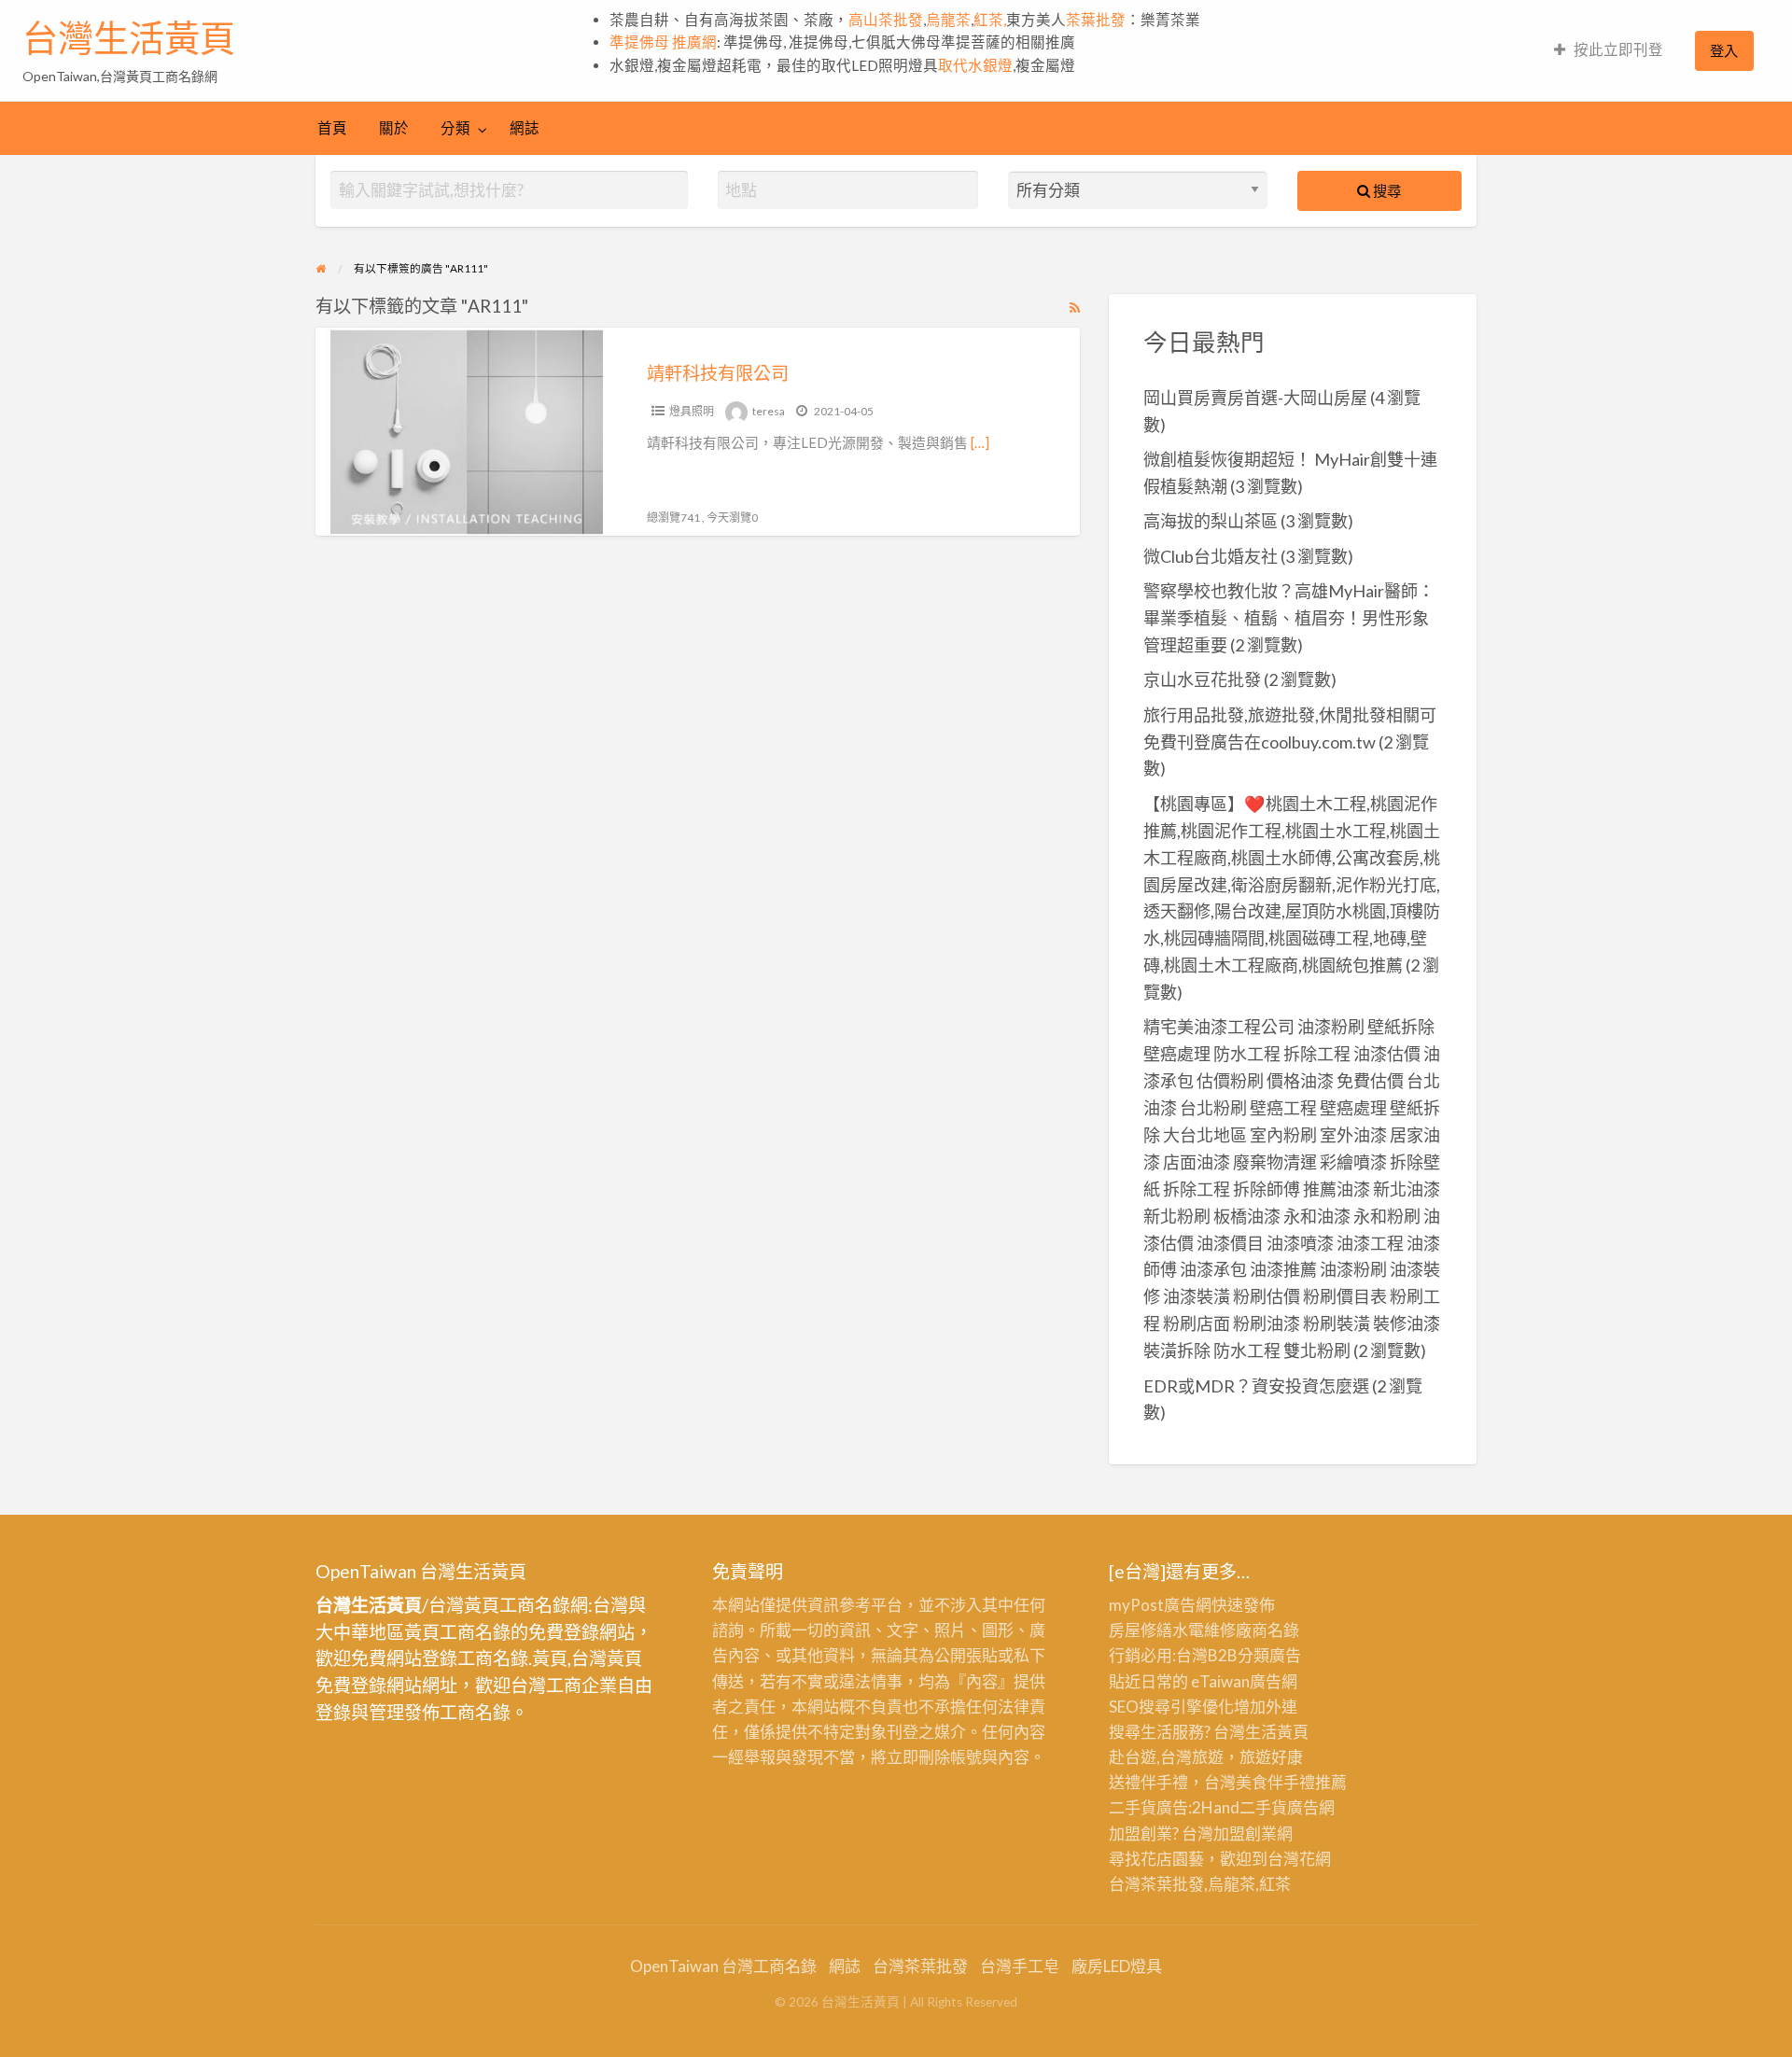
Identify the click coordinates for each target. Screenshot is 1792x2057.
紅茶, (990, 20)
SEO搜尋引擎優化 (1171, 1707)
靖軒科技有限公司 (718, 373)
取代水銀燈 (975, 65)
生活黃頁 (1277, 1732)
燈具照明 (692, 411)
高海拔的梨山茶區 (1211, 521)
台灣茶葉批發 (1156, 1884)
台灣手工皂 (1020, 1966)
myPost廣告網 (1160, 1605)
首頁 (332, 128)
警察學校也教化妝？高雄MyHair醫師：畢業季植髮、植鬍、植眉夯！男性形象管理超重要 (1289, 618)
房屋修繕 (1141, 1630)
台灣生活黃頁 (129, 38)
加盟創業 (1245, 1833)
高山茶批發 (886, 20)
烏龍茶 (948, 20)
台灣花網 (1299, 1859)
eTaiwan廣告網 (1244, 1681)
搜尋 (1386, 190)
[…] (980, 442)
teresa (769, 411)
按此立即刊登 (1618, 49)
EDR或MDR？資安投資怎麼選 (1256, 1386)
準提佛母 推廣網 (663, 42)
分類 (455, 128)
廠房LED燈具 (1117, 1966)
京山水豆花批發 (1202, 679)
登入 (1724, 50)
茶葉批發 (1096, 20)
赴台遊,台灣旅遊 (1166, 1757)
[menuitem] (1609, 51)
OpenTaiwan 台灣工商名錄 (723, 1966)
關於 (394, 128)
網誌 (525, 128)
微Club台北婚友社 (1211, 556)
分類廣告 (1269, 1655)
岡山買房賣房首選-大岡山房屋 (1255, 398)
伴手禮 (1291, 1782)
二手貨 (1263, 1807)
